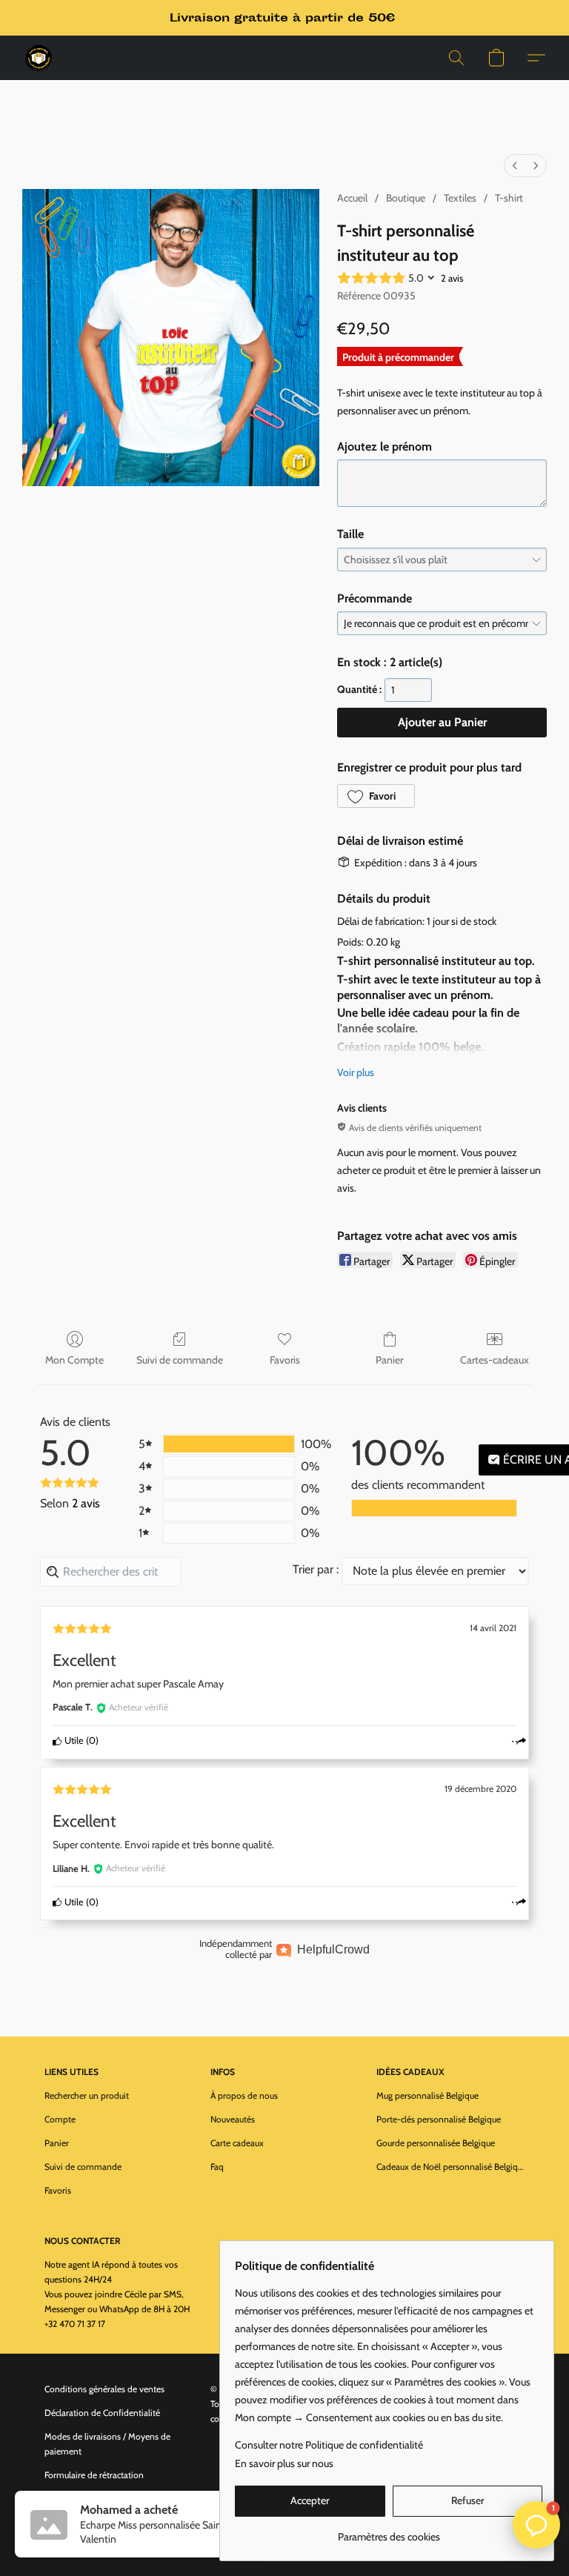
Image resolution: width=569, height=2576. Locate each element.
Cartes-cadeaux (495, 1360)
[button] (39, 58)
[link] (389, 2531)
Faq (217, 2167)
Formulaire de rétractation (94, 2475)
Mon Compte (74, 1360)
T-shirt (509, 198)
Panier (389, 1360)
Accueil (352, 198)
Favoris (285, 1360)
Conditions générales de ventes (104, 2389)
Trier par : (316, 1569)
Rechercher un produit (87, 2095)
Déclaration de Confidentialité (102, 2413)
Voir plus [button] (356, 1072)
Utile (73, 1740)
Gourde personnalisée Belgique (436, 2143)
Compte (60, 2119)
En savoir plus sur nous (284, 2463)
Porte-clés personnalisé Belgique (439, 2119)
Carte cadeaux (237, 2143)
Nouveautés (233, 2119)
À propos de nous (244, 2095)
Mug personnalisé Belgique (427, 2095)
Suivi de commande (180, 1360)
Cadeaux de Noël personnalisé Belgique (450, 2167)
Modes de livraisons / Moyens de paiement (107, 2444)
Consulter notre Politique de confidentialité (329, 2445)
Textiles (460, 198)
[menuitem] (515, 166)
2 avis (452, 278)
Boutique (406, 198)
